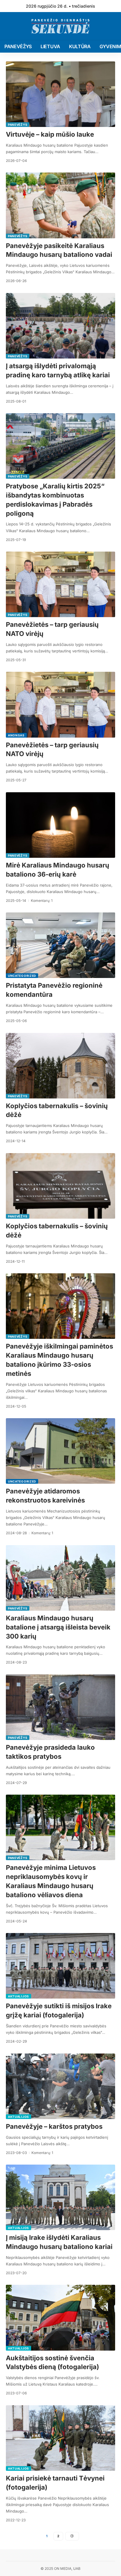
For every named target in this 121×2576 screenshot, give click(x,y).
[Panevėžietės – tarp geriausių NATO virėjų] (60, 584)
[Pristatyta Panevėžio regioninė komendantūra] (60, 945)
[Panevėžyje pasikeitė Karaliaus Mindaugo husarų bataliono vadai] (60, 205)
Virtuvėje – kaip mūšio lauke (50, 134)
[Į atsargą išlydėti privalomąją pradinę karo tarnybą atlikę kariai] (60, 326)
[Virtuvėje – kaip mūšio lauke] (60, 94)
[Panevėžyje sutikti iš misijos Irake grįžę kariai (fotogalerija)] (60, 1966)
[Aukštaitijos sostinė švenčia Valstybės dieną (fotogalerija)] (60, 2318)
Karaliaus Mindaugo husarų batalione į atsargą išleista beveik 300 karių (58, 1627)
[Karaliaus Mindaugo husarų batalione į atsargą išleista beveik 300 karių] (60, 1578)
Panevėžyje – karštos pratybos (54, 2126)
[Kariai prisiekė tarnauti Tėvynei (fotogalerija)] (60, 2438)
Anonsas (16, 735)
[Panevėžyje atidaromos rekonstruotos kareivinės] (60, 1451)
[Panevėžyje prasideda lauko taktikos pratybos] (60, 1707)
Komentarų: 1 (42, 901)
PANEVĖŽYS (18, 125)
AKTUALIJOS (19, 1996)
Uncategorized (22, 976)
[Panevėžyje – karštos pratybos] (60, 2086)
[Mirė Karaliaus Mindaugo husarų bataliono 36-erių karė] (60, 825)
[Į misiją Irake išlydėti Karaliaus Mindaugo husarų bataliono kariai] (60, 2197)
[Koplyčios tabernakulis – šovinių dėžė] (60, 1066)
